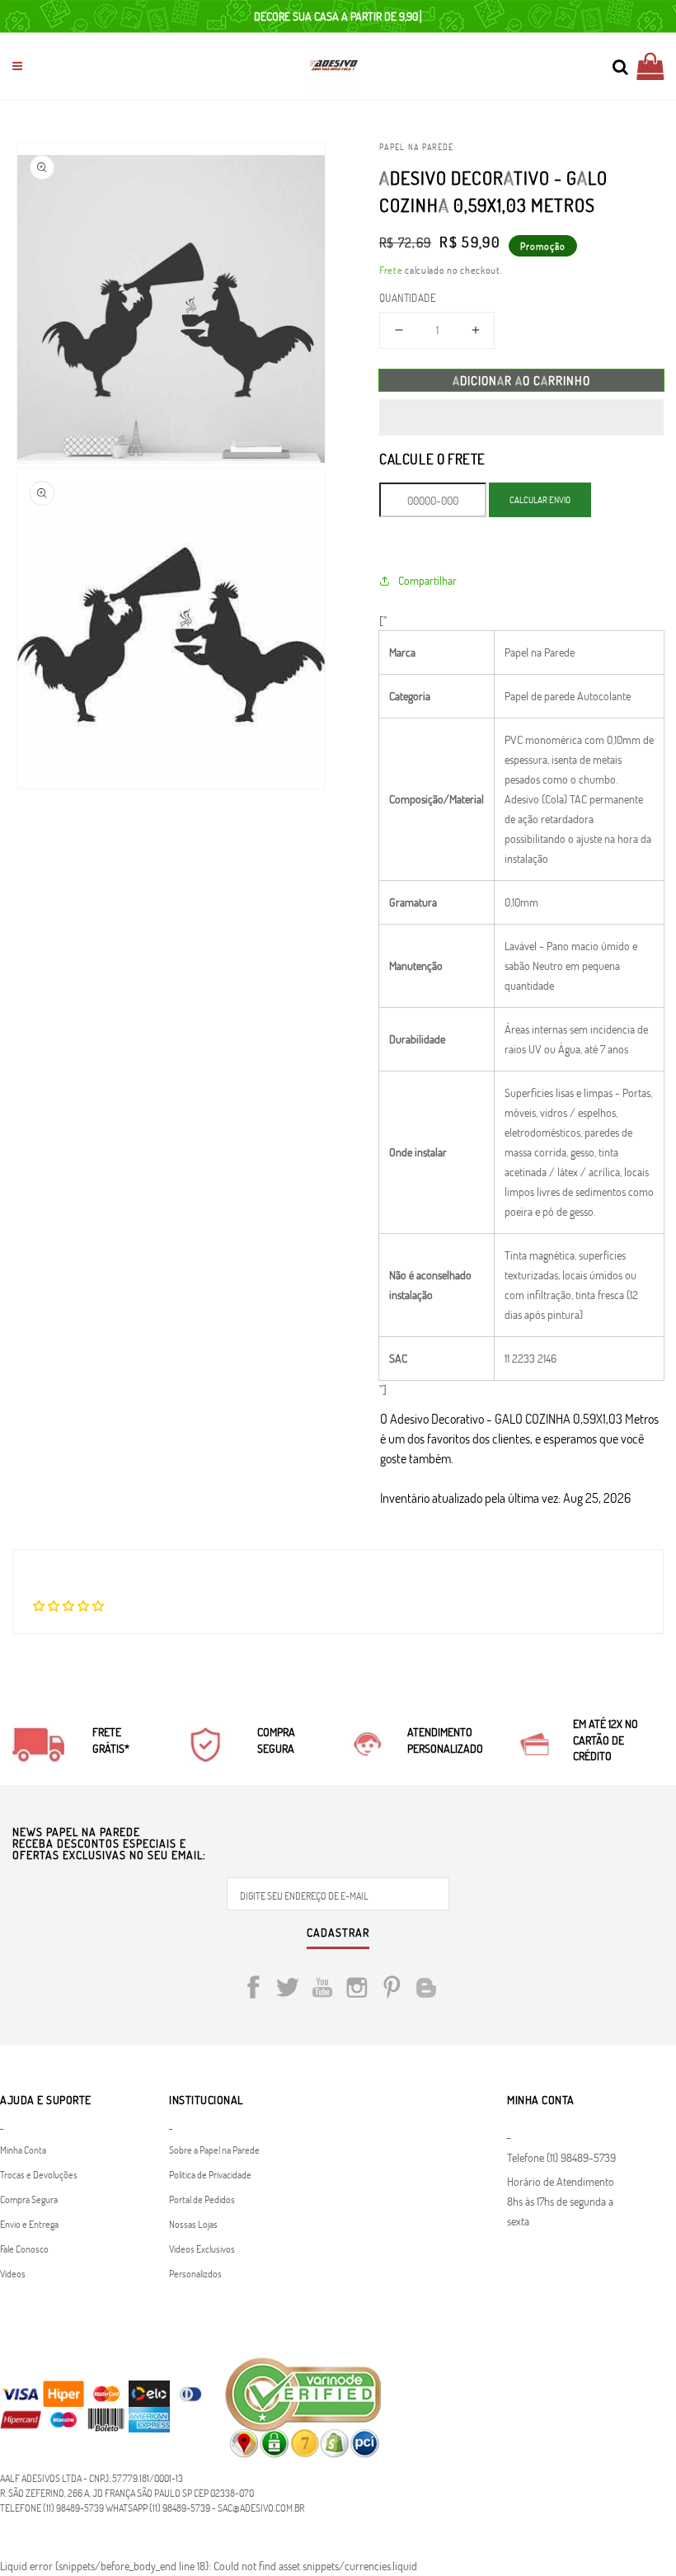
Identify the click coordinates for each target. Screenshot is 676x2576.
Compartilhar (427, 580)
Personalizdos (195, 2273)
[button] (521, 417)
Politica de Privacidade (210, 2174)
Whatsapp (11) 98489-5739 (158, 2508)
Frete (391, 270)
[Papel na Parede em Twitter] (288, 1990)
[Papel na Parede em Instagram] (357, 1990)
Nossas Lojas (193, 2224)
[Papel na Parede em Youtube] (322, 1990)
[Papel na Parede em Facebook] (253, 1990)
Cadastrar (338, 1933)
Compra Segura (29, 2199)
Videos (13, 2273)
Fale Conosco (24, 2249)
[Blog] (426, 1990)
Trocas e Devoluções (39, 2174)
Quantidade (408, 298)
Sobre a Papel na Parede (214, 2150)
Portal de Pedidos (202, 2199)
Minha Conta (23, 2150)
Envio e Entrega (29, 2224)
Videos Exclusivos (202, 2249)
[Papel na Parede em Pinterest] (392, 1990)
